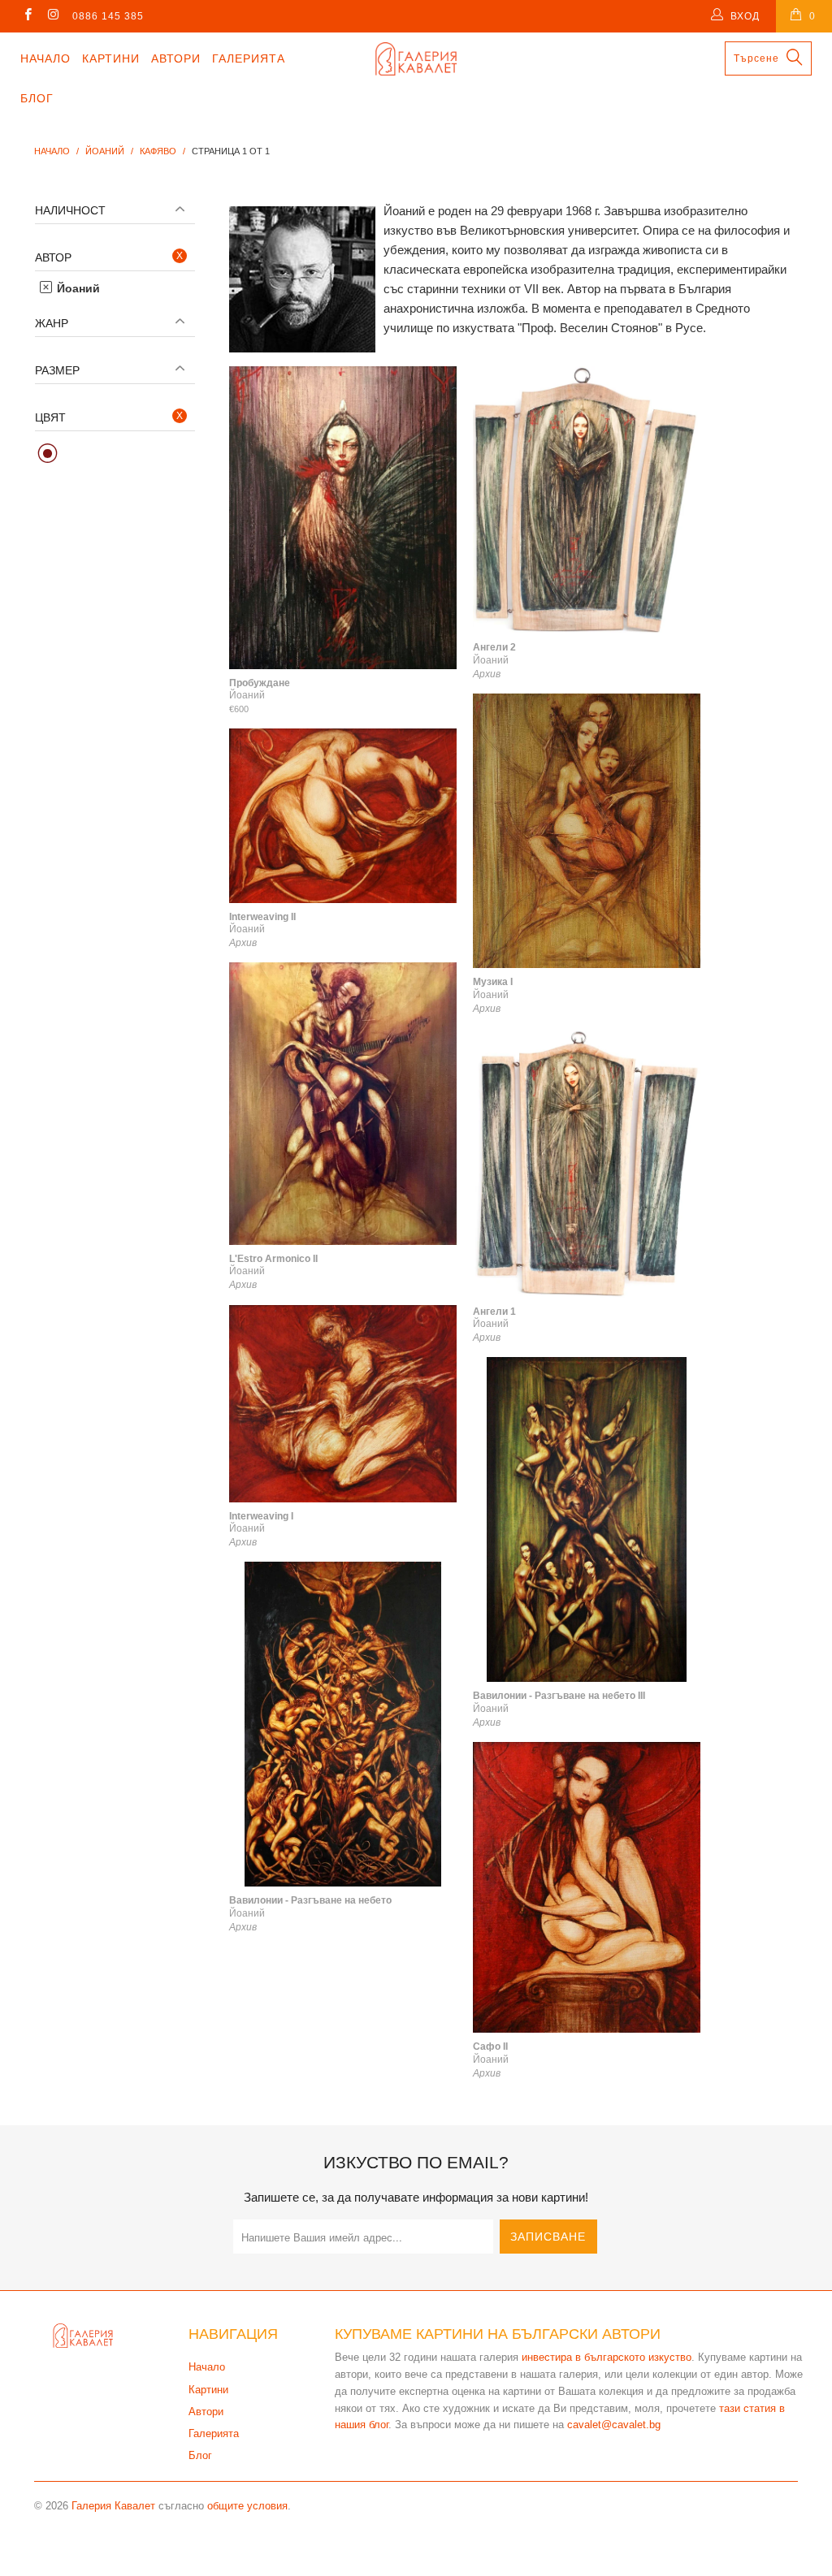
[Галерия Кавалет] (416, 59)
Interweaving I (343, 1404)
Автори (176, 58)
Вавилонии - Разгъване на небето (343, 1724)
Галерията (249, 58)
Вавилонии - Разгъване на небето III (587, 1519)
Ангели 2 (587, 500)
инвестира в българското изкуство (607, 2357)
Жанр (52, 323)
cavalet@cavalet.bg (614, 2425)
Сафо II (587, 1887)
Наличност (70, 210)
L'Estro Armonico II (343, 1104)
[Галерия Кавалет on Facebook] (27, 16)
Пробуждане (343, 518)
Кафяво (48, 454)
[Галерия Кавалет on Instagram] (52, 16)
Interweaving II (343, 815)
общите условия (247, 2506)
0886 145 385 (108, 16)
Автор (53, 257)
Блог (37, 98)
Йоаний (77, 288)
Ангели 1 (587, 1163)
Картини (111, 58)
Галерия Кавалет (113, 2506)
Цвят (50, 417)
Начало (45, 58)
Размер (57, 370)
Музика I (587, 831)
